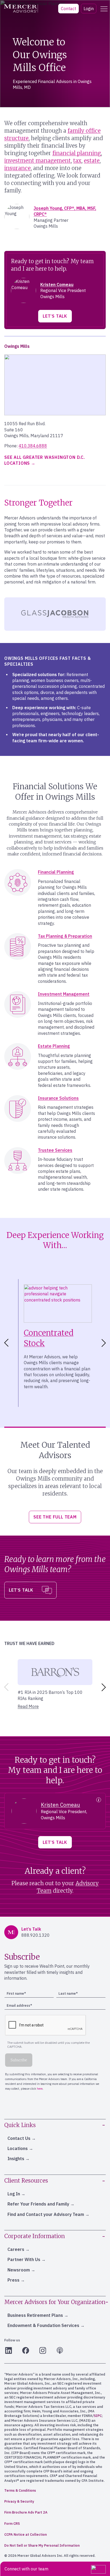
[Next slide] (105, 1343)
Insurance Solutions (58, 1098)
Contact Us (19, 2138)
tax (77, 161)
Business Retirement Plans (35, 2315)
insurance (17, 168)
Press (13, 2280)
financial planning (77, 153)
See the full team (55, 1517)
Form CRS (12, 2524)
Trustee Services (55, 1150)
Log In (14, 2194)
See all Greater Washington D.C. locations (45, 460)
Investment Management (64, 994)
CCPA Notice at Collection (25, 2534)
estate (92, 161)
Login (89, 9)
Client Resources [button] (26, 2181)
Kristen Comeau (57, 285)
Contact (68, 9)
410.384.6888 (33, 446)
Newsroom (19, 2270)
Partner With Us (24, 2259)
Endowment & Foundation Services (43, 2325)
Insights (16, 2159)
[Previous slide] (5, 1687)
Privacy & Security (19, 2501)
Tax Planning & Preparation (65, 936)
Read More (28, 1706)
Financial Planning (56, 872)
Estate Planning (54, 1046)
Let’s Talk (55, 316)
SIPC (98, 2416)
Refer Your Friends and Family (38, 2204)
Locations (18, 2148)
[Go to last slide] (5, 1343)
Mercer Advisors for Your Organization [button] (55, 2302)
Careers (16, 2249)
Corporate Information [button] (35, 2236)
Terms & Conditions (20, 2490)
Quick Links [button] (20, 2125)
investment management (38, 161)
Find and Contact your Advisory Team (46, 2214)
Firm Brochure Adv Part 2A (26, 2512)
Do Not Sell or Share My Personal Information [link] (42, 2545)
